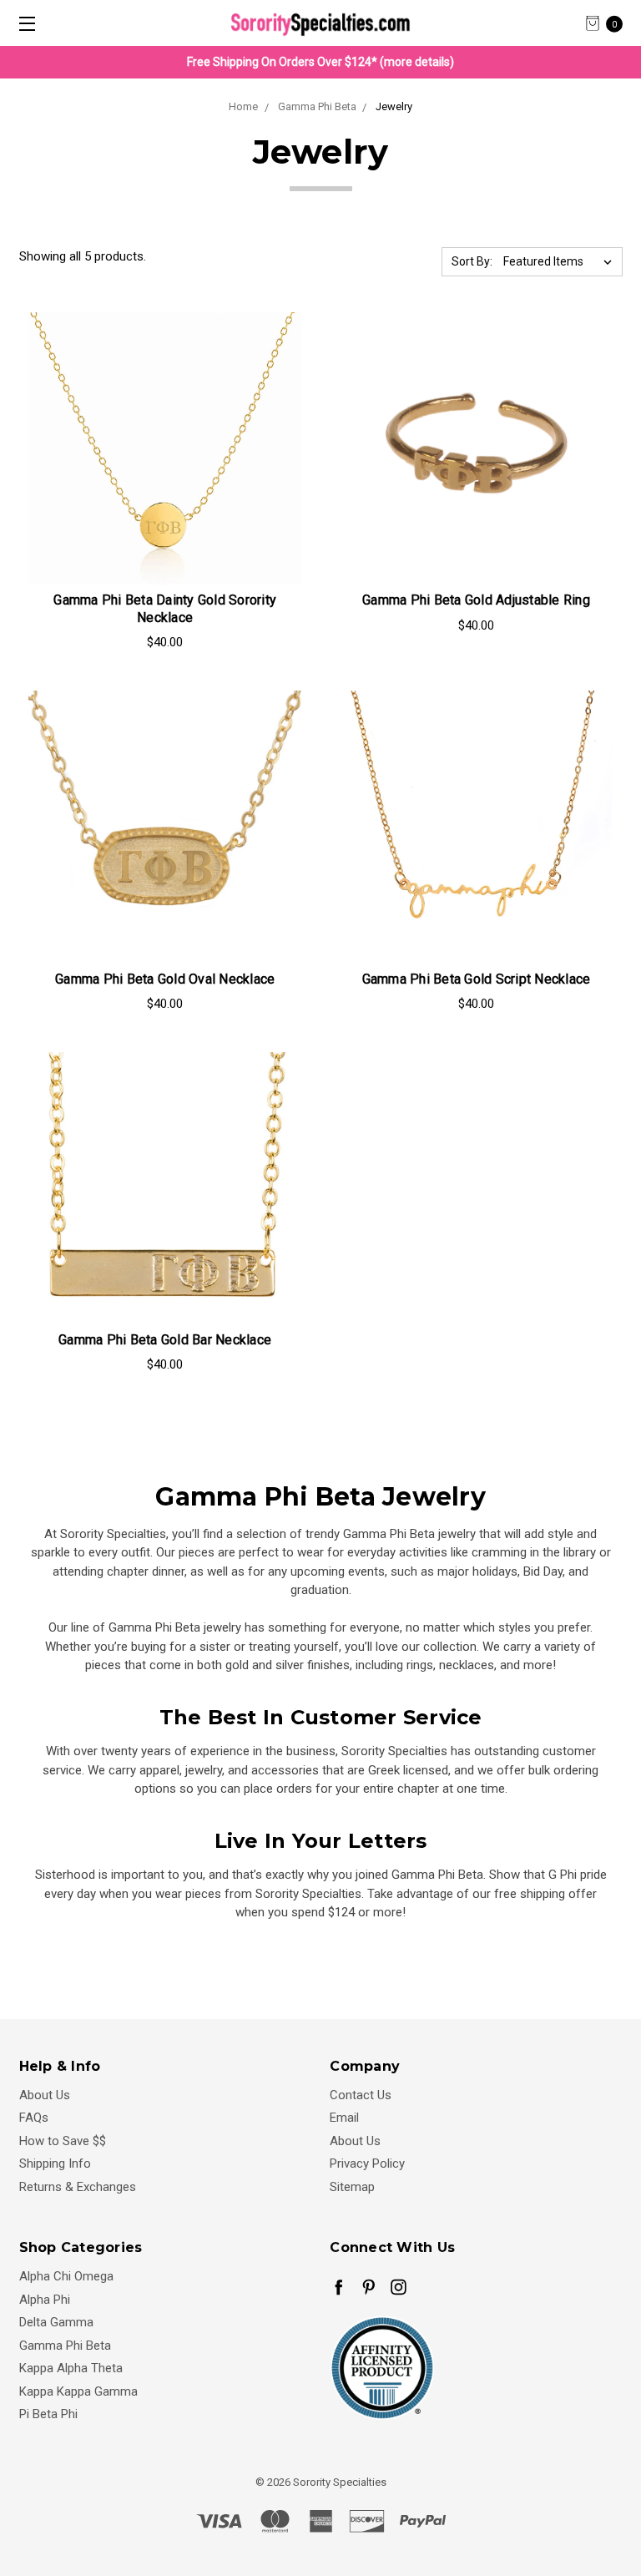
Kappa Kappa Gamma (78, 2391)
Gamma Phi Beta (65, 2346)
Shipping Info (55, 2164)
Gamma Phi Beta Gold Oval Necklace (165, 979)
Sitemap (352, 2187)
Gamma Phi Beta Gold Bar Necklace (165, 1340)
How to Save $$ (63, 2141)
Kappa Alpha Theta (71, 2368)
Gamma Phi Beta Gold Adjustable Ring (476, 600)
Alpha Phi (45, 2300)
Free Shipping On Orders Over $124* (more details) (320, 62)
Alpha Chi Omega (66, 2276)
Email (344, 2118)
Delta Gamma (56, 2322)
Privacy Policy (367, 2164)
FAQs (34, 2118)
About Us (45, 2095)
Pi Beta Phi (48, 2414)
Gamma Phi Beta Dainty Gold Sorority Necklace (165, 609)
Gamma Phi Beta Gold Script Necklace (477, 979)
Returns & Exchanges (78, 2187)
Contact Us (361, 2095)
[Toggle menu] (23, 23)
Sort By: (472, 261)
